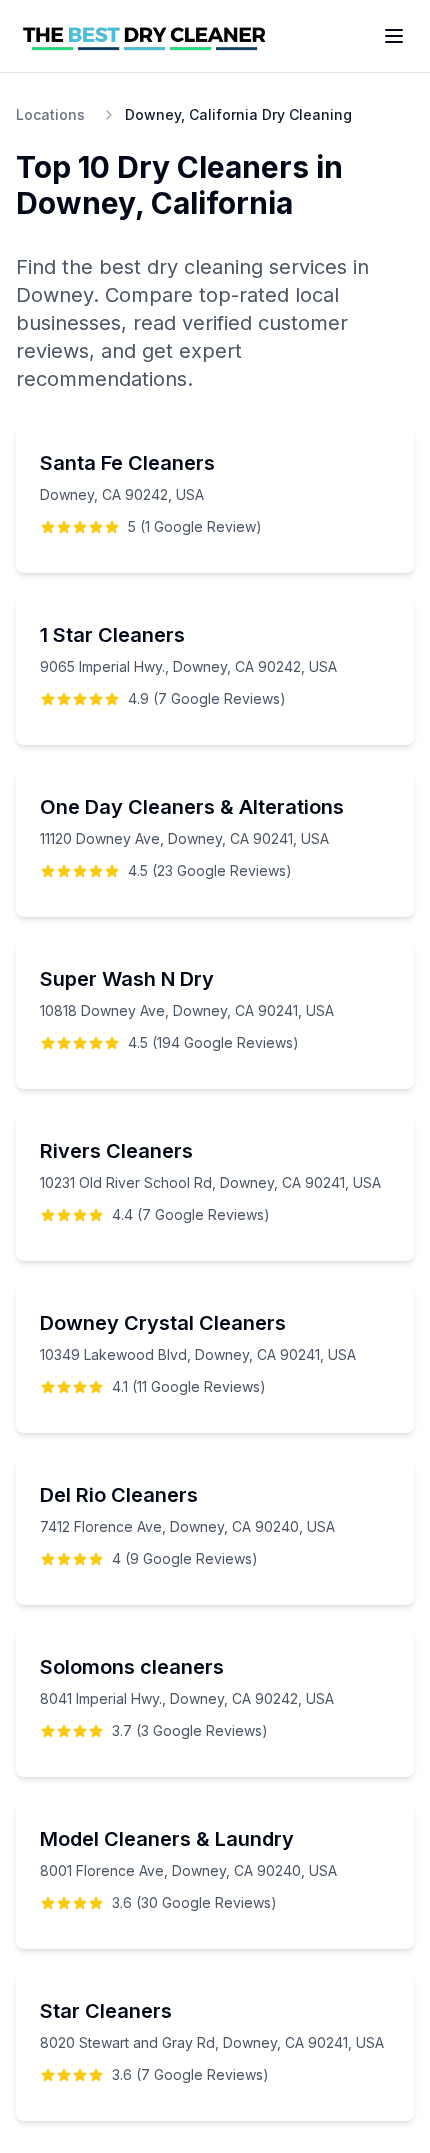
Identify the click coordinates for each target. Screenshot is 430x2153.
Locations (50, 114)
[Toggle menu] (394, 36)
